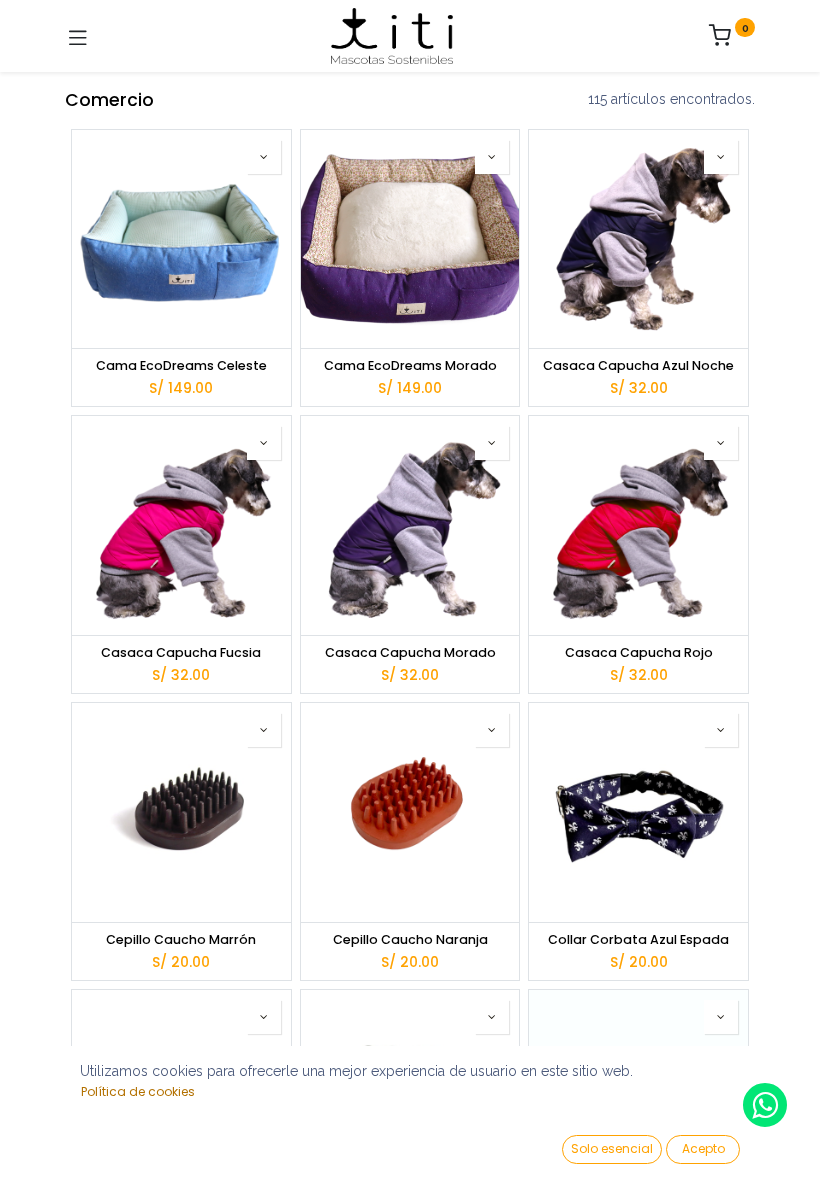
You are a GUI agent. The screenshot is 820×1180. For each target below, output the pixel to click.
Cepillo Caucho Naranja (410, 939)
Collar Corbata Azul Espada (638, 939)
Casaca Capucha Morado (410, 652)
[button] (264, 157)
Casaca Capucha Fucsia (181, 652)
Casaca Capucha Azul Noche (638, 365)
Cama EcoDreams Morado (410, 365)
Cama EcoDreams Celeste (181, 365)
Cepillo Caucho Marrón (181, 939)
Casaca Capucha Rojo (639, 652)
